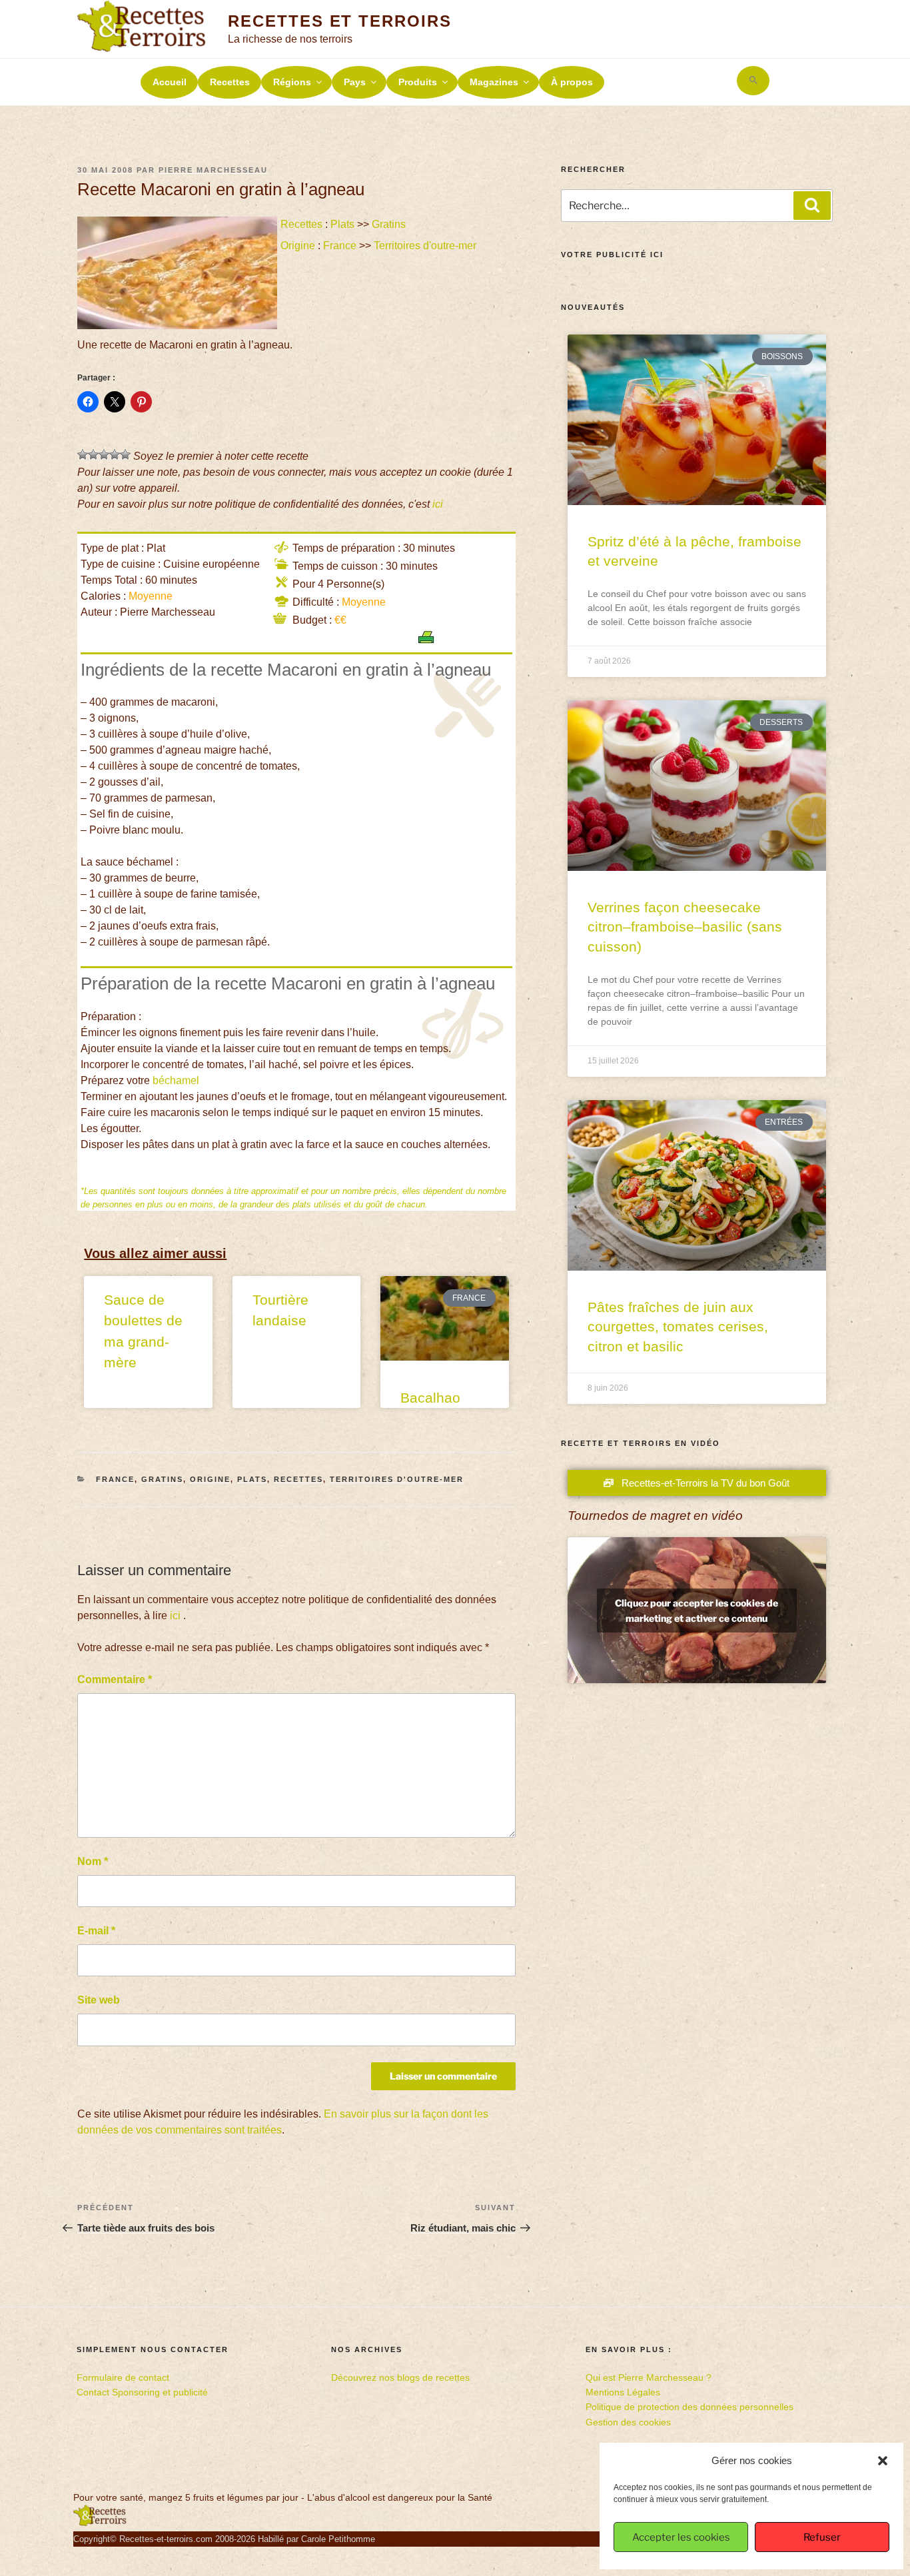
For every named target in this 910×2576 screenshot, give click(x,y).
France (340, 246)
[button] (883, 2461)
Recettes (230, 82)
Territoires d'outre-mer (425, 246)
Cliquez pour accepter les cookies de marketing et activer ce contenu (696, 1610)
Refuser (822, 2537)
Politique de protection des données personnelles (689, 2407)
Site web (99, 2000)
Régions (292, 82)
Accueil (170, 82)
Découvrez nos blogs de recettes (400, 2377)
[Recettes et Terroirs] (100, 2523)
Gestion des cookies (628, 2422)
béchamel (176, 1080)
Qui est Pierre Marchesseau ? (649, 2377)
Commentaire (115, 1679)
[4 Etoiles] (115, 454)
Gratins (389, 224)
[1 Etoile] (83, 454)
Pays (355, 82)
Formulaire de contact (123, 2377)
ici (438, 504)
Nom (93, 1861)
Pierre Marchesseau (213, 170)
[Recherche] (812, 205)
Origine (298, 246)
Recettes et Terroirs (339, 21)
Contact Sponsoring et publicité (142, 2392)
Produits (418, 82)
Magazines (494, 82)
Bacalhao (430, 1398)
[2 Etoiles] (93, 454)
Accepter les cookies (681, 2537)
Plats (342, 224)
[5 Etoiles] (125, 454)
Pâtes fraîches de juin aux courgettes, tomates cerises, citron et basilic (678, 1327)
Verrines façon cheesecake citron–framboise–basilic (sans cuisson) (685, 927)
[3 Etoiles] (104, 454)
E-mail (96, 1931)
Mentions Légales (623, 2392)
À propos (572, 82)
